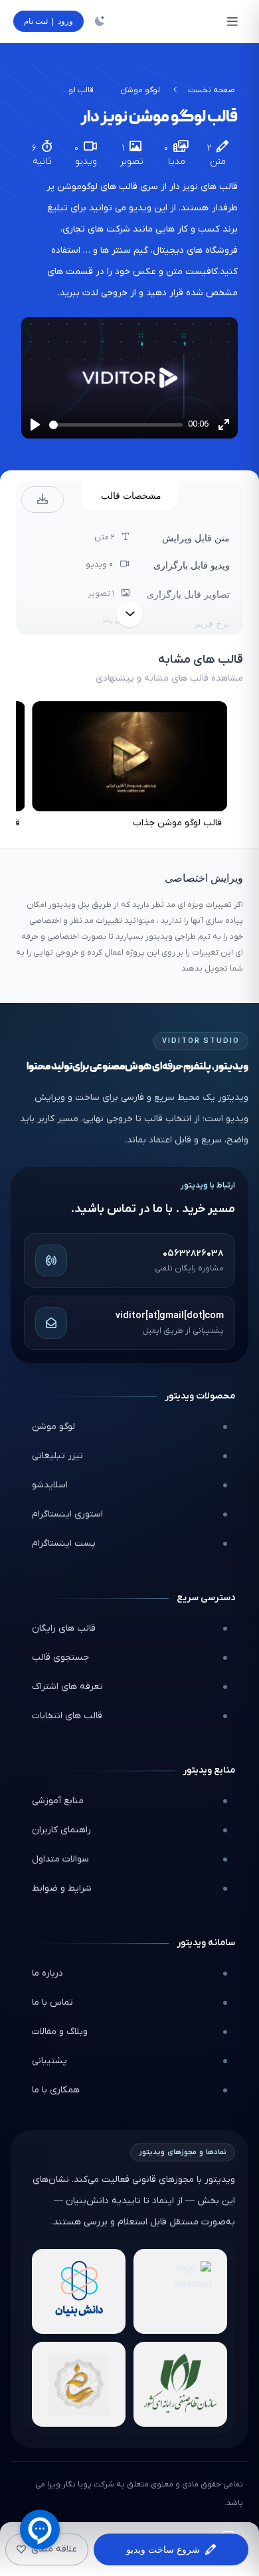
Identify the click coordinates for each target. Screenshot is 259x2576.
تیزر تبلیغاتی (57, 1456)
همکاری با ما (56, 2090)
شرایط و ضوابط (62, 1888)
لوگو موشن (140, 90)
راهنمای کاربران (61, 1830)
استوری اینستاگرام (67, 1514)
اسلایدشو (50, 1485)
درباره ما (47, 1973)
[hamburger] (232, 21)
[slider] (116, 425)
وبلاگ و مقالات (60, 2032)
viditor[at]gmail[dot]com (170, 1316)
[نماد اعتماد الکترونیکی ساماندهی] (79, 2384)
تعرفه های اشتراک (67, 1687)
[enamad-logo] (180, 2291)
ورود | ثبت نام (48, 21)
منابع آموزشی (58, 1801)
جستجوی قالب (60, 1658)
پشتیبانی (49, 2061)
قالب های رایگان (64, 1628)
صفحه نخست (212, 90)
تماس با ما (52, 2002)
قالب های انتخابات (67, 1716)
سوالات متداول (60, 1859)
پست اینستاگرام (64, 1543)
